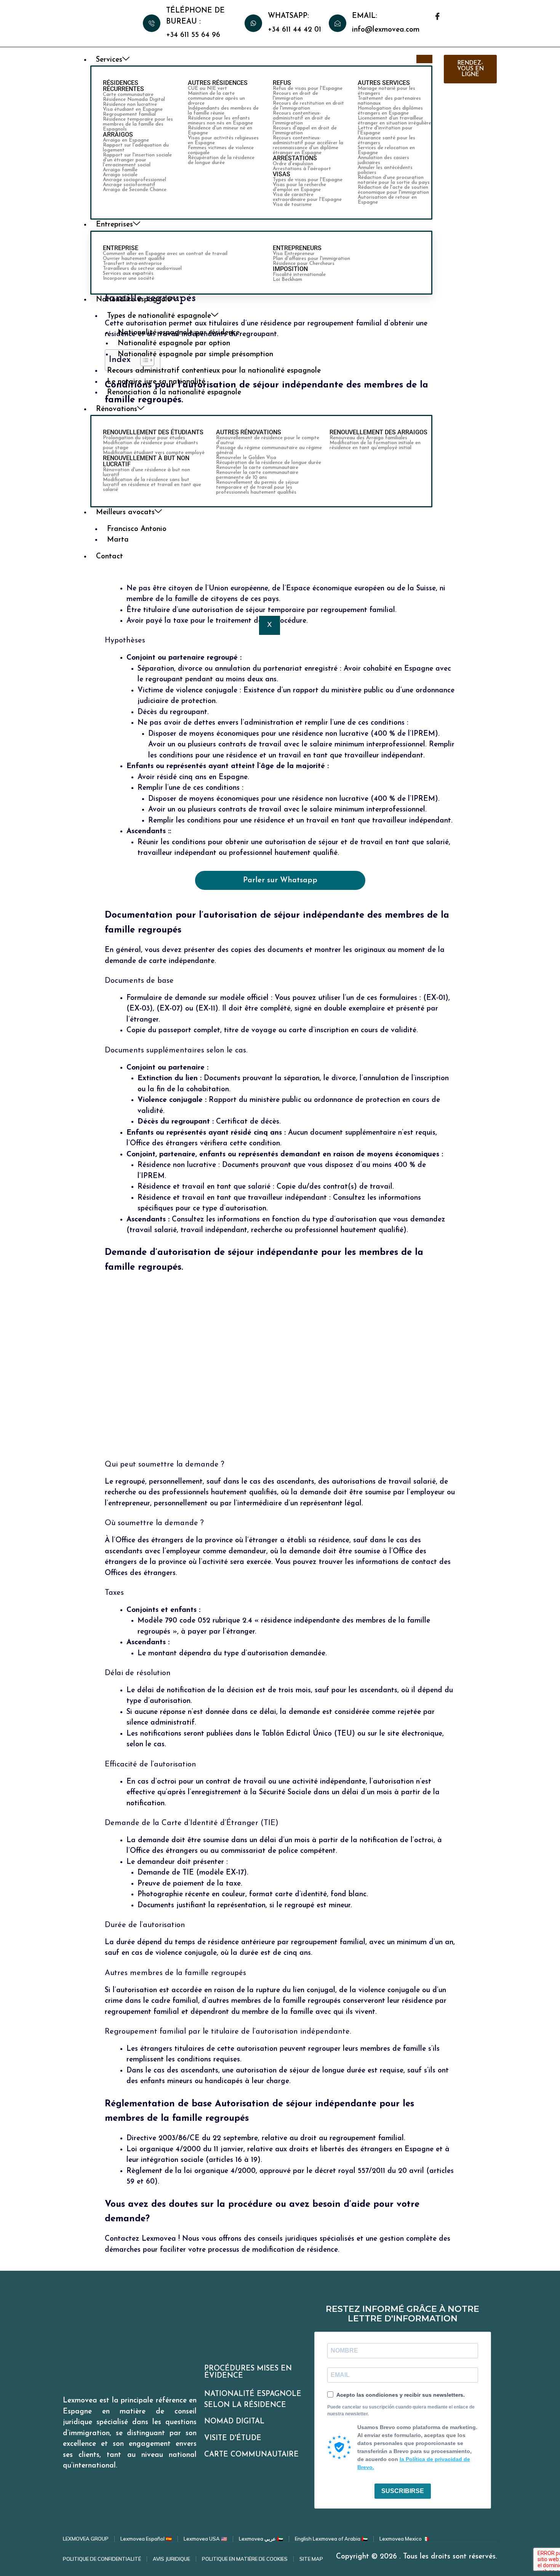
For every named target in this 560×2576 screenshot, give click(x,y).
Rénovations (117, 409)
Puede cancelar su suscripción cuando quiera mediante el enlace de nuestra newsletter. (401, 2410)
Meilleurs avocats (125, 512)
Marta (118, 540)
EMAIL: (365, 16)
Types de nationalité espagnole (159, 316)
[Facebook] (438, 18)
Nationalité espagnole (134, 300)
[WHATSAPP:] (253, 23)
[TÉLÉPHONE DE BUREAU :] (152, 23)
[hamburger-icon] (424, 59)
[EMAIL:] (338, 23)
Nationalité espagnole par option (174, 344)
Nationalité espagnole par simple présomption (195, 355)
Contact (110, 557)
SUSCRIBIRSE (403, 2491)
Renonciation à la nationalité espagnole (174, 393)
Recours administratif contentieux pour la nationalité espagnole (214, 371)
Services (109, 60)
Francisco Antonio (137, 529)
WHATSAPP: (288, 16)
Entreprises (114, 225)
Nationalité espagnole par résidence (179, 333)
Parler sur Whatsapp (280, 880)
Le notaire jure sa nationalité (156, 382)
